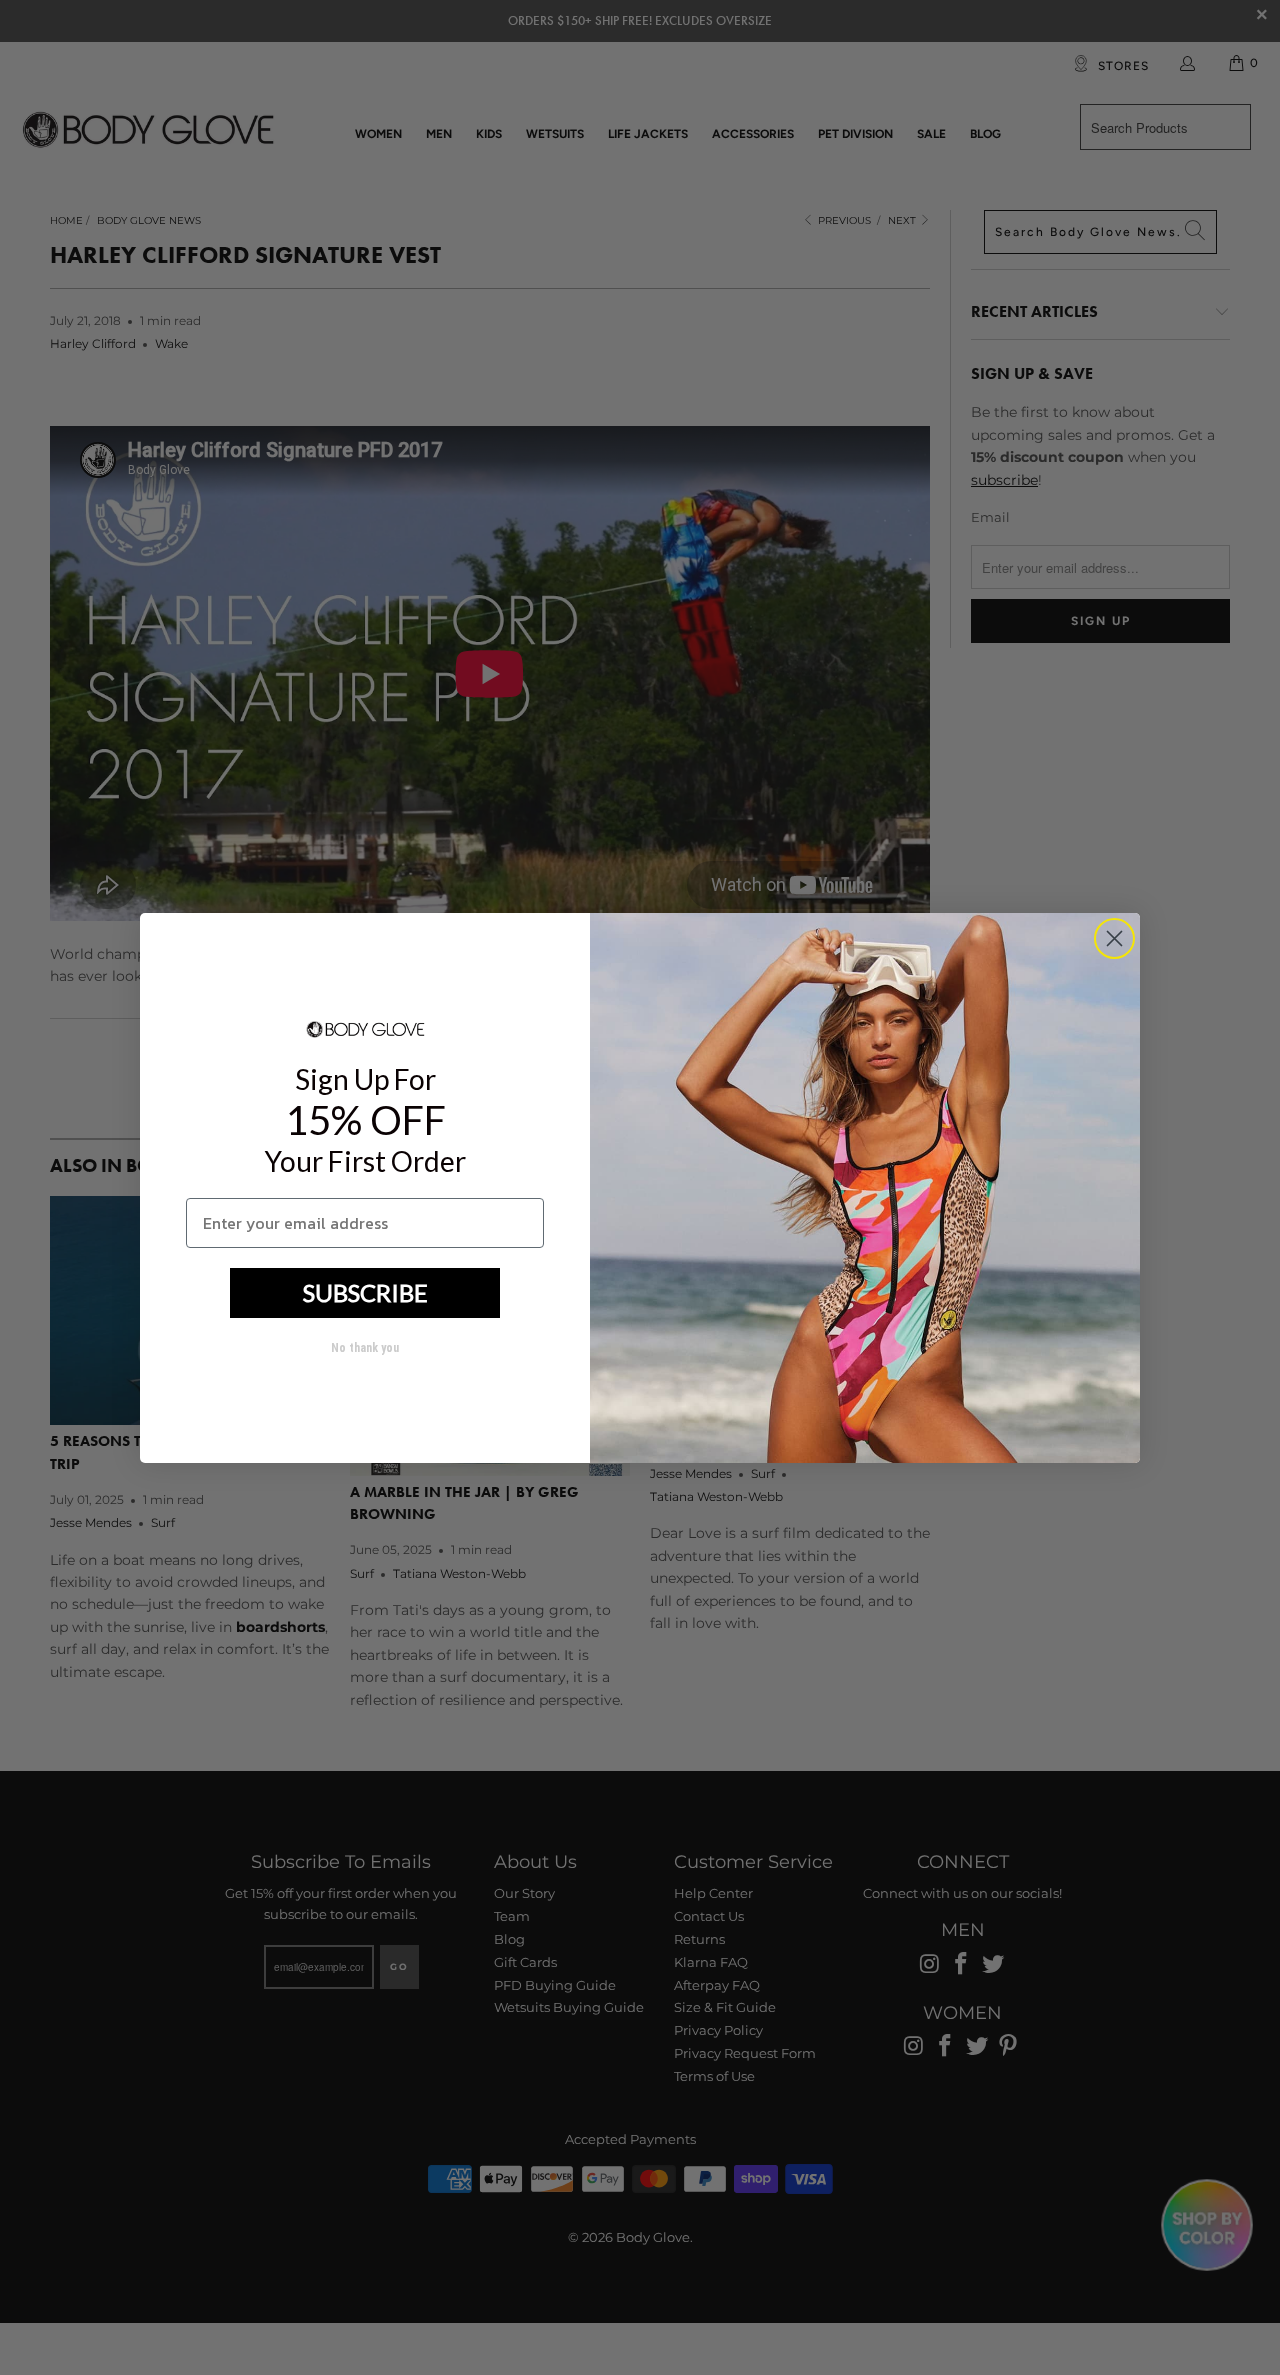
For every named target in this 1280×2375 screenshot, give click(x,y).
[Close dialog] (1114, 938)
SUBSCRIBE (365, 1292)
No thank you (365, 1348)
